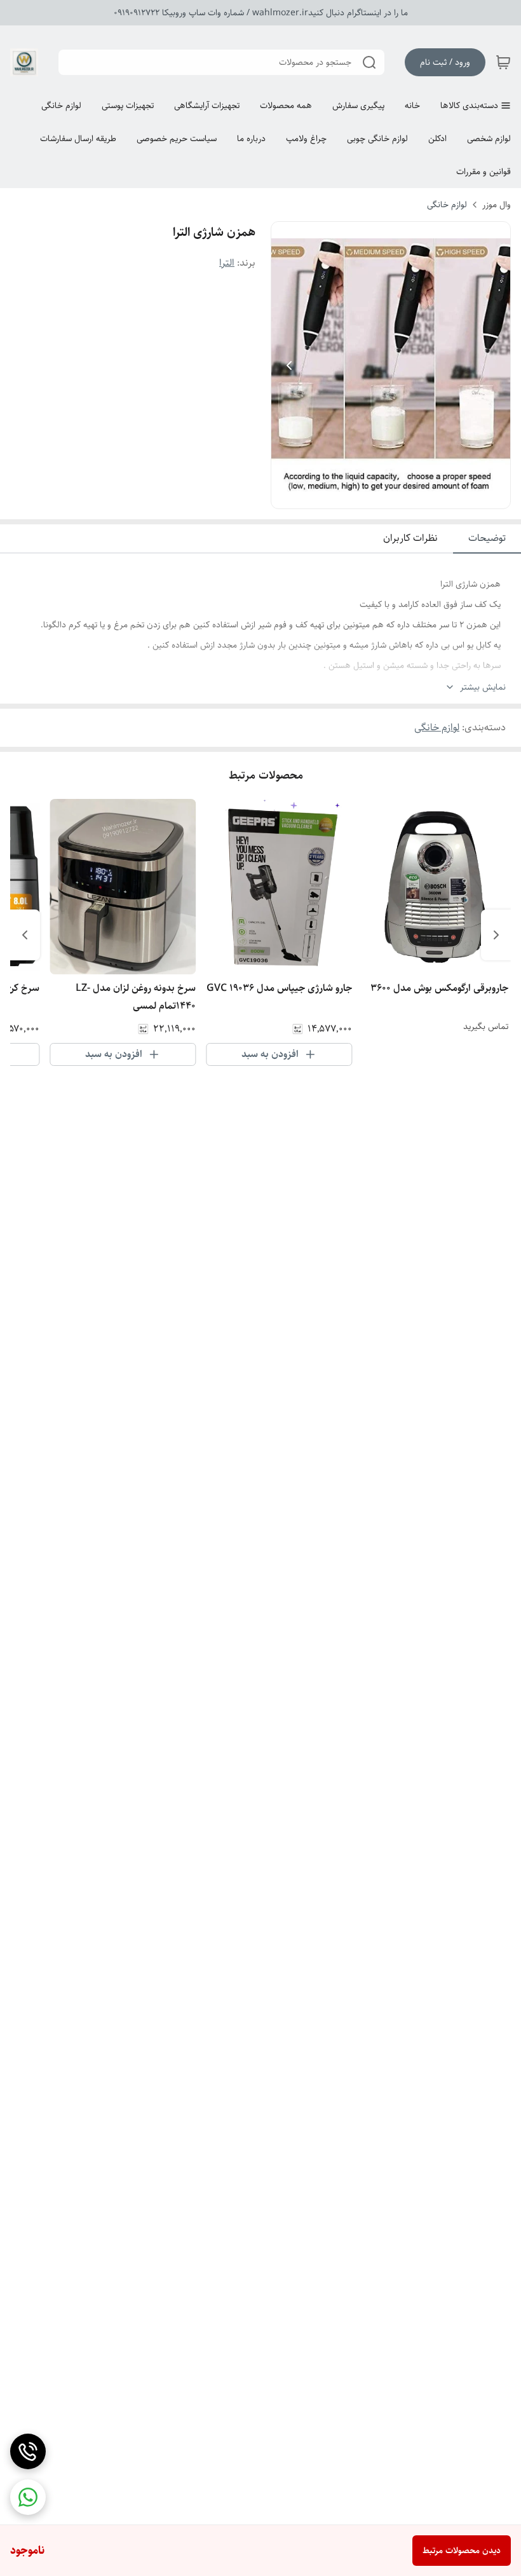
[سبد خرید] (503, 62)
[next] (25, 935)
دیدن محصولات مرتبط (462, 2551)
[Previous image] (289, 365)
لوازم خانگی (447, 205)
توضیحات (487, 538)
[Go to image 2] (381, 496)
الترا (227, 263)
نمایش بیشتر (483, 687)
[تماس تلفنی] (28, 2451)
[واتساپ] (28, 2497)
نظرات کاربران (410, 538)
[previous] (496, 935)
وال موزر (497, 205)
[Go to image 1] (396, 496)
